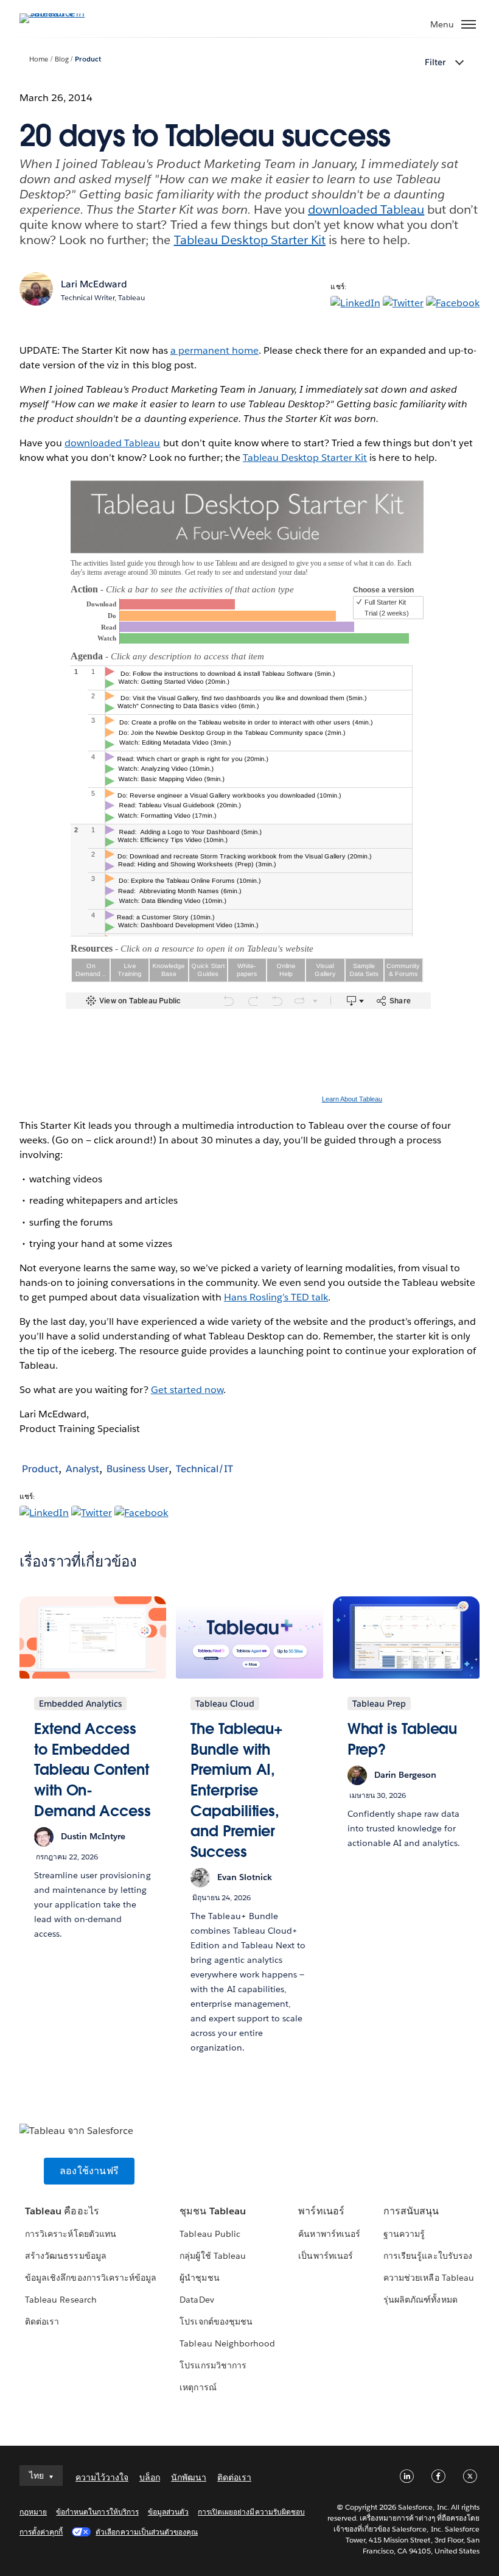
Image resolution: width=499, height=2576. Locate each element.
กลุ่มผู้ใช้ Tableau (212, 2256)
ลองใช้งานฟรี (89, 2171)
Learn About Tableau (352, 1099)
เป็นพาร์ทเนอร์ (325, 2256)
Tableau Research (61, 2300)
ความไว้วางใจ (102, 2477)
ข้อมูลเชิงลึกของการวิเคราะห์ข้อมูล (91, 2278)
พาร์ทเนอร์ (321, 2211)
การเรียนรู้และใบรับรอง (427, 2256)
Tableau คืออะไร (62, 2211)
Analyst (82, 1469)
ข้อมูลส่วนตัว (168, 2512)
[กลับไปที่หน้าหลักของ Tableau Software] (62, 13)
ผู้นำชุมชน (199, 2278)
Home (39, 59)
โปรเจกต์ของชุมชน (216, 2322)
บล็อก (150, 2477)
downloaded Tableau (366, 209)
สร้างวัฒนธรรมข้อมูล (65, 2256)
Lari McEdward (94, 284)
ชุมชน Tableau (212, 2211)
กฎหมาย (33, 2512)
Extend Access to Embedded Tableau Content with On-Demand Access (92, 1770)
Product (88, 59)
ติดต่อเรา (42, 2322)
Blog (62, 59)
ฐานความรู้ (404, 2234)
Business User (138, 1469)
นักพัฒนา (189, 2477)
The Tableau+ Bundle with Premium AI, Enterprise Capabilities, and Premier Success (236, 1790)
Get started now (187, 1390)
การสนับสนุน (411, 2211)
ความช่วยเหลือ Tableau (428, 2278)
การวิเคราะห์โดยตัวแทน (70, 2234)
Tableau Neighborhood (227, 2343)
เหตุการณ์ (198, 2387)
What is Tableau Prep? (403, 1739)
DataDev (197, 2300)
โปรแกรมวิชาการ (213, 2365)
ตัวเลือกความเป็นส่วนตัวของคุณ (147, 2532)
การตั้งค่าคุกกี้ (41, 2532)
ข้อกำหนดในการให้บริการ (97, 2512)
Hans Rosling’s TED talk (276, 1297)
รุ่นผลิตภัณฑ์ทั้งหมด (420, 2300)
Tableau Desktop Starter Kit (250, 240)
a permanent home (215, 350)
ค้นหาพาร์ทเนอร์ (329, 2234)
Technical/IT (204, 1469)
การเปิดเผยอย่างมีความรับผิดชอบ (251, 2512)
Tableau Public (210, 2234)
